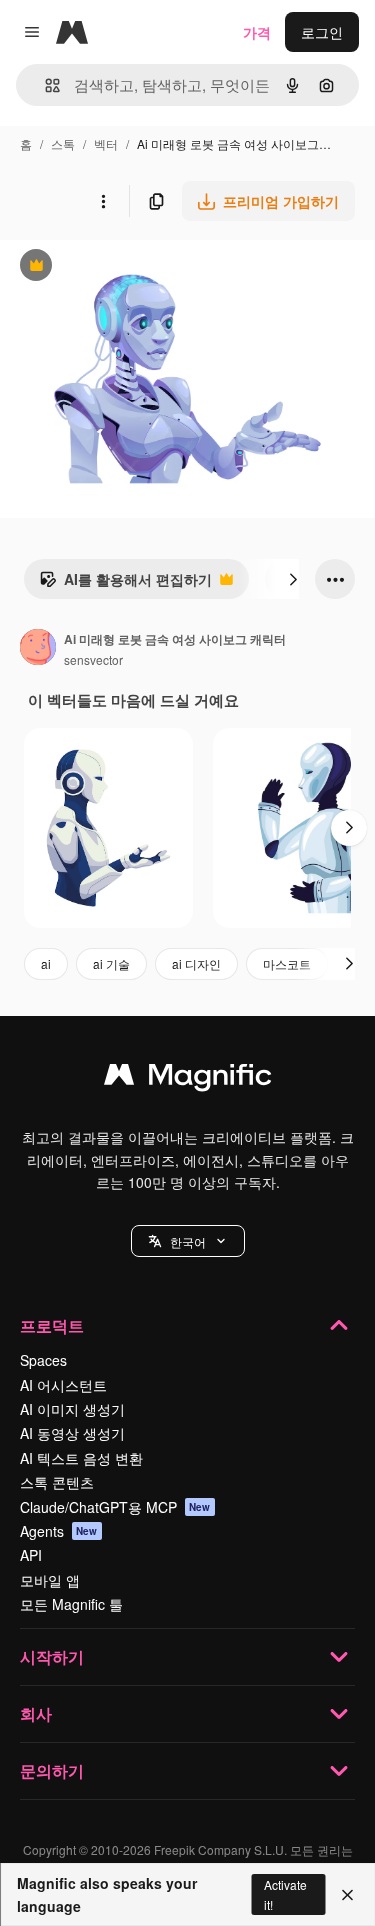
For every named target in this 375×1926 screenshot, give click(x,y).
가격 (257, 32)
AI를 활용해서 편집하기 (125, 584)
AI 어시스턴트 (63, 1385)
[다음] (293, 579)
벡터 (106, 143)
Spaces (43, 1360)
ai (46, 963)
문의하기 (52, 1770)
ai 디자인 (196, 963)
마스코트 (287, 963)
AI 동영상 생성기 (72, 1433)
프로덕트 (52, 1325)
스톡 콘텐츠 (57, 1482)
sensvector (93, 659)
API (31, 1555)
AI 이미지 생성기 (72, 1409)
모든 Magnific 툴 (71, 1604)
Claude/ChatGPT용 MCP (115, 1507)
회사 (36, 1713)
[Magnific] (188, 1079)
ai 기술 (111, 963)
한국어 (188, 1241)
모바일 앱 (50, 1580)
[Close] (347, 1895)
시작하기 (52, 1656)
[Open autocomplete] (44, 85)
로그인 (322, 32)
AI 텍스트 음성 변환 (81, 1458)
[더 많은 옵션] (103, 201)
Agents (59, 1531)
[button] (188, 1241)
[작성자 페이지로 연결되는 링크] (38, 649)
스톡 (63, 143)
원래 (115, 267)
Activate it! (285, 1894)
